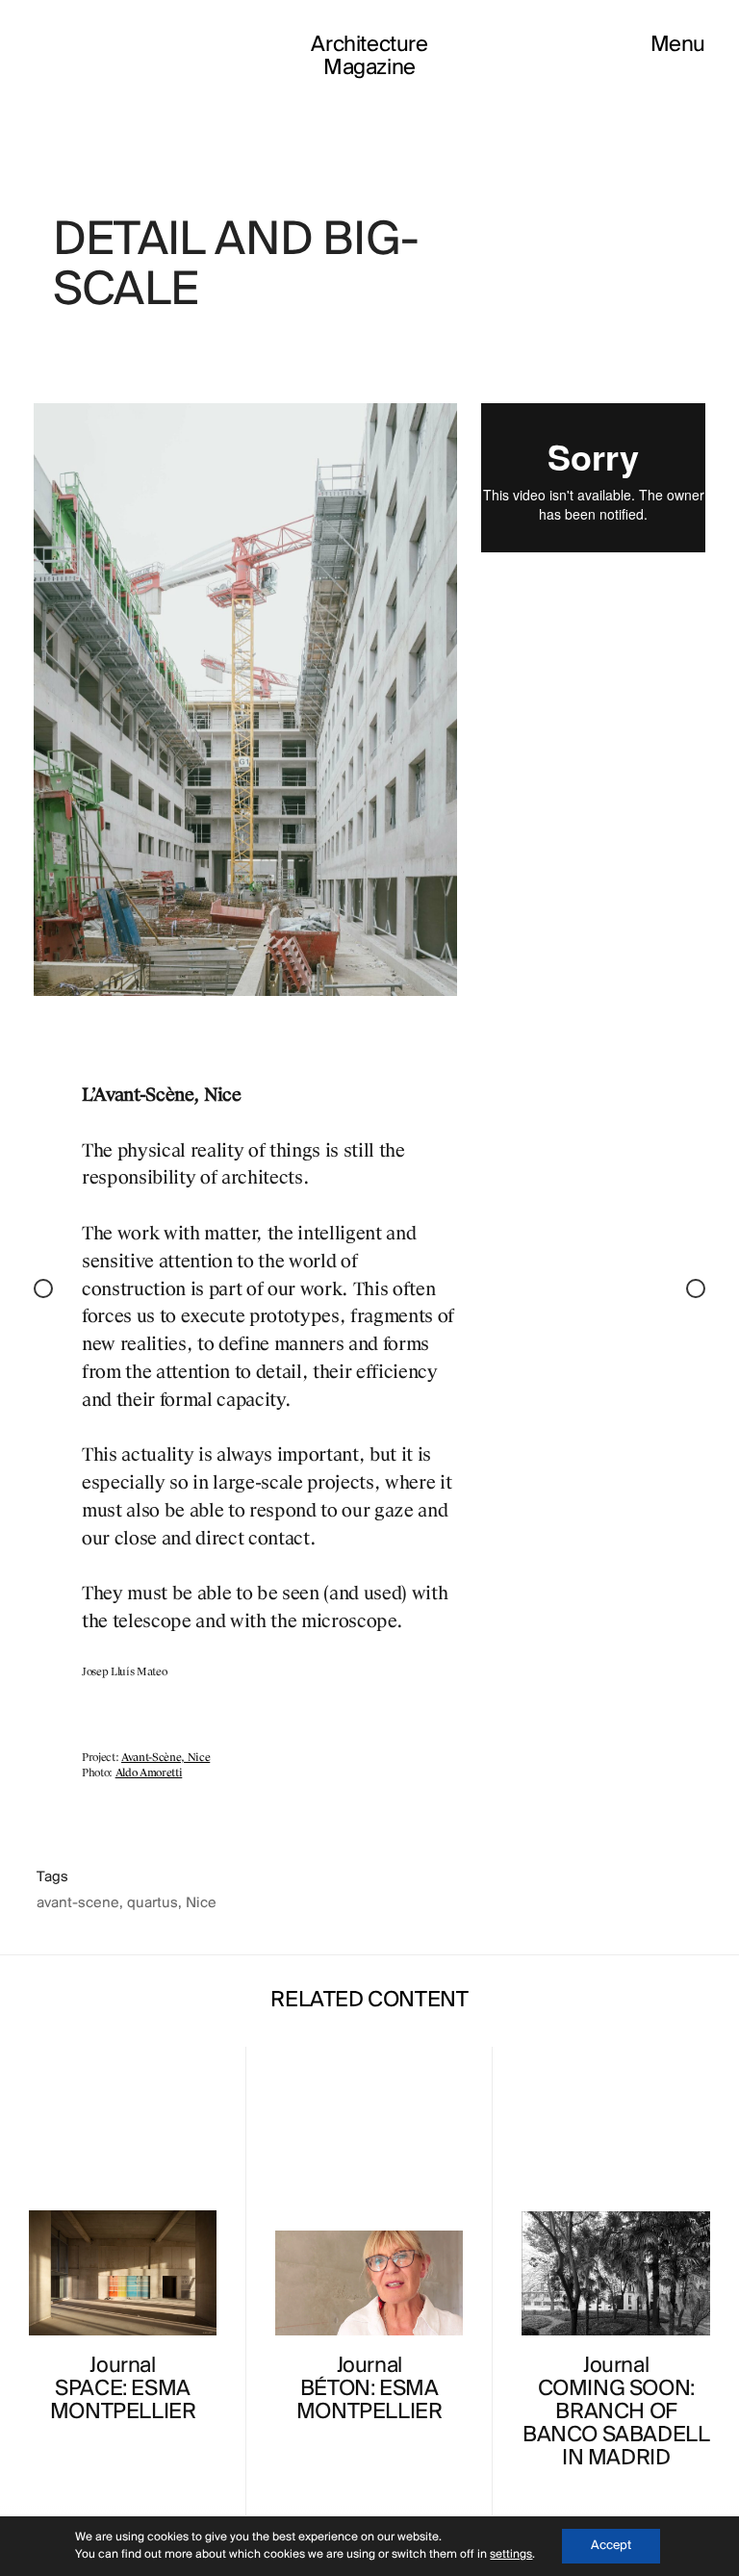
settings (511, 2554)
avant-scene (78, 1903)
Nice (201, 1903)
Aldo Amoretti (149, 1773)
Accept (611, 2546)
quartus (153, 1903)
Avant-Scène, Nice (166, 1758)
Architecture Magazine (369, 57)
